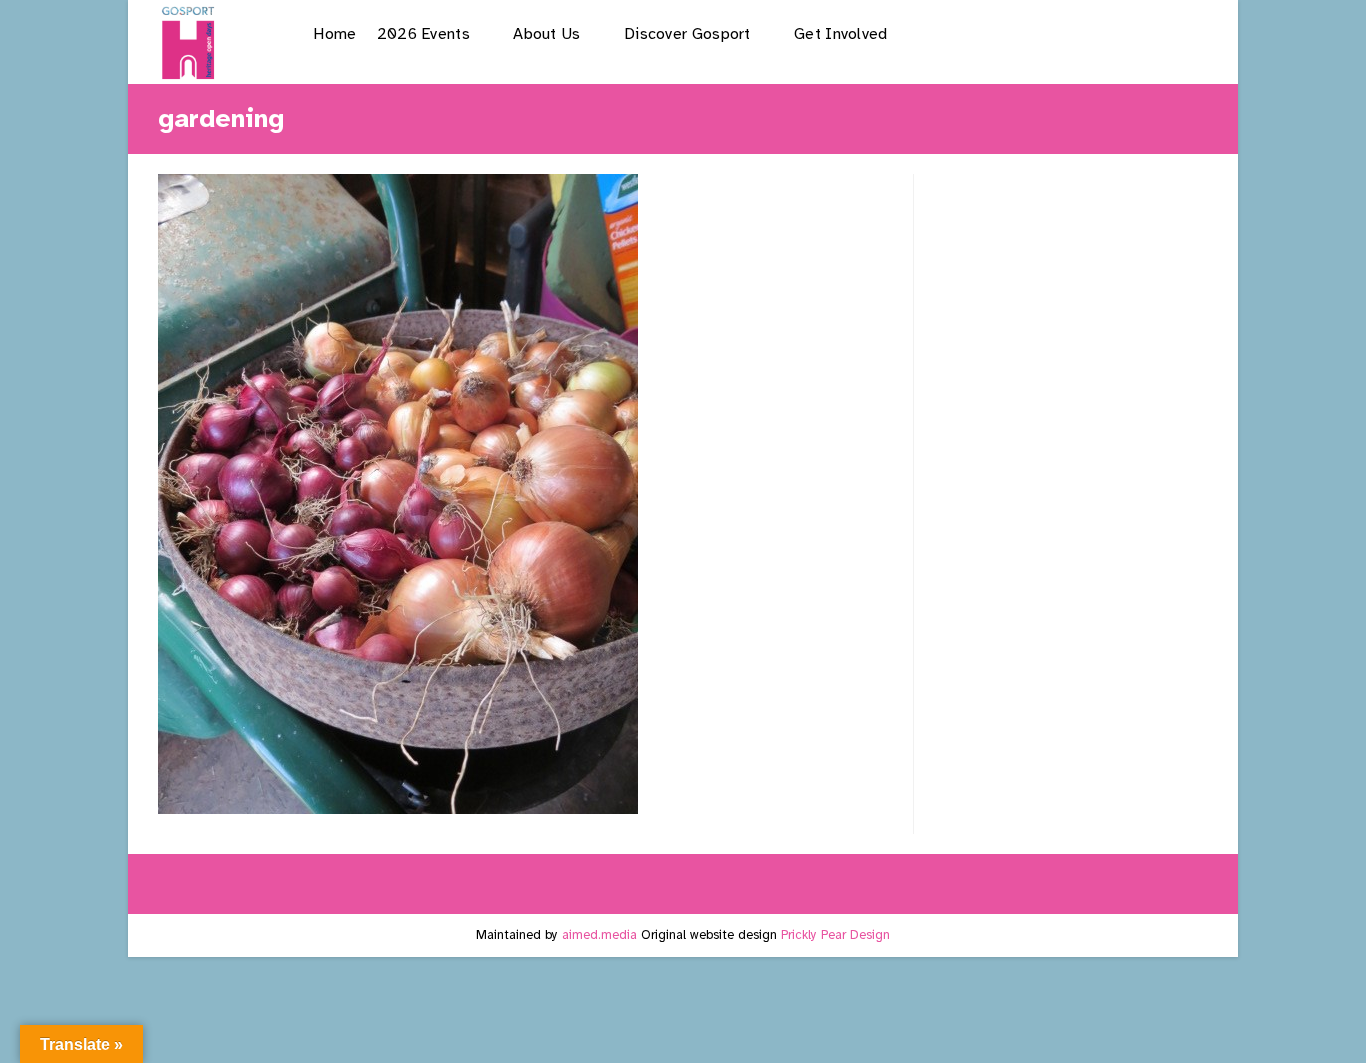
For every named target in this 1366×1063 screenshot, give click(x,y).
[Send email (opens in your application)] (1190, 33)
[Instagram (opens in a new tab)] (1088, 33)
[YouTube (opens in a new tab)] (1139, 33)
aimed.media (599, 935)
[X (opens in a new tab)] (986, 33)
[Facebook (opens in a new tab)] (1037, 33)
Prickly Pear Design (835, 935)
